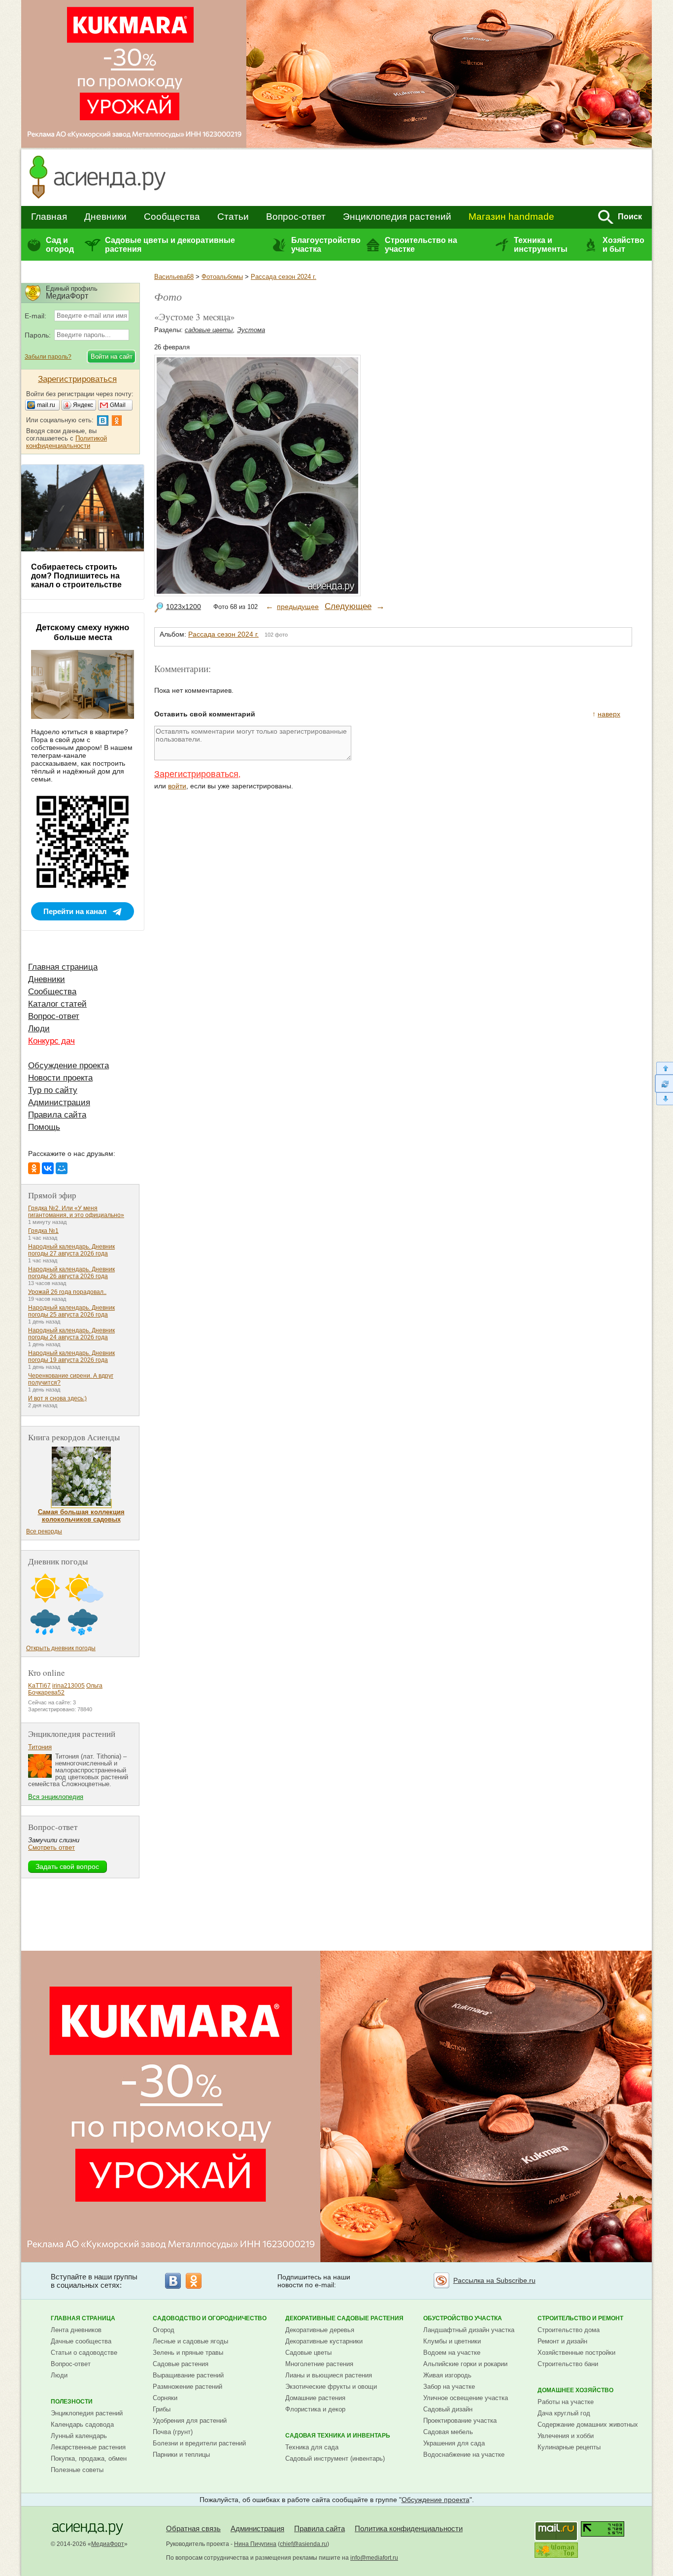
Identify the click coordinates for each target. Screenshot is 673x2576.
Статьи (233, 217)
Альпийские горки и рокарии (465, 2364)
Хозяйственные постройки (576, 2353)
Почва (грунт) (173, 2432)
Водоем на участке (452, 2353)
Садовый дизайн (448, 2409)
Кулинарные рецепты (569, 2447)
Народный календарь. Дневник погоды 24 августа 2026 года (71, 1334)
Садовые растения (181, 2364)
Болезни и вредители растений (199, 2443)
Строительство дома (569, 2330)
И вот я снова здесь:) (57, 1398)
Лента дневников (76, 2330)
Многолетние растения (319, 2364)
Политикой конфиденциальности (67, 442)
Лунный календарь (79, 2436)
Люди (39, 1029)
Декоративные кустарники (324, 2341)
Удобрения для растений (190, 2421)
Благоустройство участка (326, 245)
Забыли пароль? (48, 357)
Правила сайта (57, 1115)
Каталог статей (57, 1004)
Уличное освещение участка (466, 2398)
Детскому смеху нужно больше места (83, 632)
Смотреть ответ (51, 1847)
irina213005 (68, 1686)
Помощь (44, 1127)
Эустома (251, 330)
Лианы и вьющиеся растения (329, 2375)
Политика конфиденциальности (409, 2528)
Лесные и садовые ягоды (190, 2341)
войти (177, 786)
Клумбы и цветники (452, 2341)
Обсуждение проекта (68, 1066)
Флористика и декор (315, 2409)
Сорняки (165, 2398)
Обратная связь (193, 2528)
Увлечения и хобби (566, 2436)
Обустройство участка (463, 2318)
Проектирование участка (460, 2421)
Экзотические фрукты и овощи (331, 2387)
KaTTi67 (39, 1686)
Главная (49, 217)
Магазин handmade (511, 217)
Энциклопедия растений (397, 217)
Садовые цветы (308, 2353)
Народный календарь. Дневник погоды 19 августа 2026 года (71, 1356)
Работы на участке (566, 2402)
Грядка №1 (43, 1231)
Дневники (105, 217)
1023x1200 (184, 607)
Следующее (348, 606)
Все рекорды (44, 1531)
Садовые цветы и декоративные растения (170, 245)
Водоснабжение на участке (464, 2455)
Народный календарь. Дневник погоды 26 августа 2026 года (71, 1273)
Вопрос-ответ (296, 217)
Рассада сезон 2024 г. (284, 277)
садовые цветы (209, 330)
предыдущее (298, 607)
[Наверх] (664, 1068)
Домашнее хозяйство (575, 2390)
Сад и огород (60, 245)
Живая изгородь (447, 2375)
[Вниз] (664, 1099)
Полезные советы (77, 2470)
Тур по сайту (53, 1090)
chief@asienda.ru (303, 2544)
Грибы (162, 2409)
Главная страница (63, 967)
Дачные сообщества (81, 2341)
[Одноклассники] (34, 1168)
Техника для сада (312, 2447)
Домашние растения (315, 2398)
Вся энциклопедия (56, 1797)
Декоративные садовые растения (344, 2318)
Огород (164, 2330)
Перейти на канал (75, 911)
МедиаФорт (108, 2544)
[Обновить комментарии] (664, 1084)
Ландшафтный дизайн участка (469, 2330)
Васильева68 (174, 277)
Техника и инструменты (541, 245)
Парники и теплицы (181, 2455)
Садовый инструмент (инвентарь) (335, 2458)
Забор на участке (449, 2387)
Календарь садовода (82, 2424)
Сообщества (172, 217)
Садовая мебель (448, 2432)
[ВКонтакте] (48, 1168)
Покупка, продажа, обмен (89, 2458)
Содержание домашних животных (588, 2424)
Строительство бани (568, 2364)
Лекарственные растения (88, 2447)
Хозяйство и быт (623, 245)
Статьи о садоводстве (84, 2353)
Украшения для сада (454, 2443)
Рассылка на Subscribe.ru (494, 2280)
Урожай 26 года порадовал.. (67, 1292)
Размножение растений (187, 2387)
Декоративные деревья (320, 2330)
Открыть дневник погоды (61, 1648)
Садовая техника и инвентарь (338, 2436)
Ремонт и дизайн (562, 2341)
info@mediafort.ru (374, 2558)
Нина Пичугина (255, 2544)
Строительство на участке (421, 245)
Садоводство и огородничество (210, 2318)
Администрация (59, 1102)
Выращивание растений (188, 2375)
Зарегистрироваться (196, 774)
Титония (40, 1747)
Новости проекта (60, 1078)
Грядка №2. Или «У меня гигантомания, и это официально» (76, 1212)
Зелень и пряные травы (188, 2353)
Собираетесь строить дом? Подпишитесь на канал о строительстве (76, 576)
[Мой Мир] (62, 1168)
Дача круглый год (564, 2413)
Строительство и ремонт (580, 2318)
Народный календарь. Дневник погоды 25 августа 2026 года (71, 1311)
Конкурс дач (51, 1041)
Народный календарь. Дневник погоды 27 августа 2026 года (71, 1250)
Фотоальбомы (222, 277)
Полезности (72, 2402)
